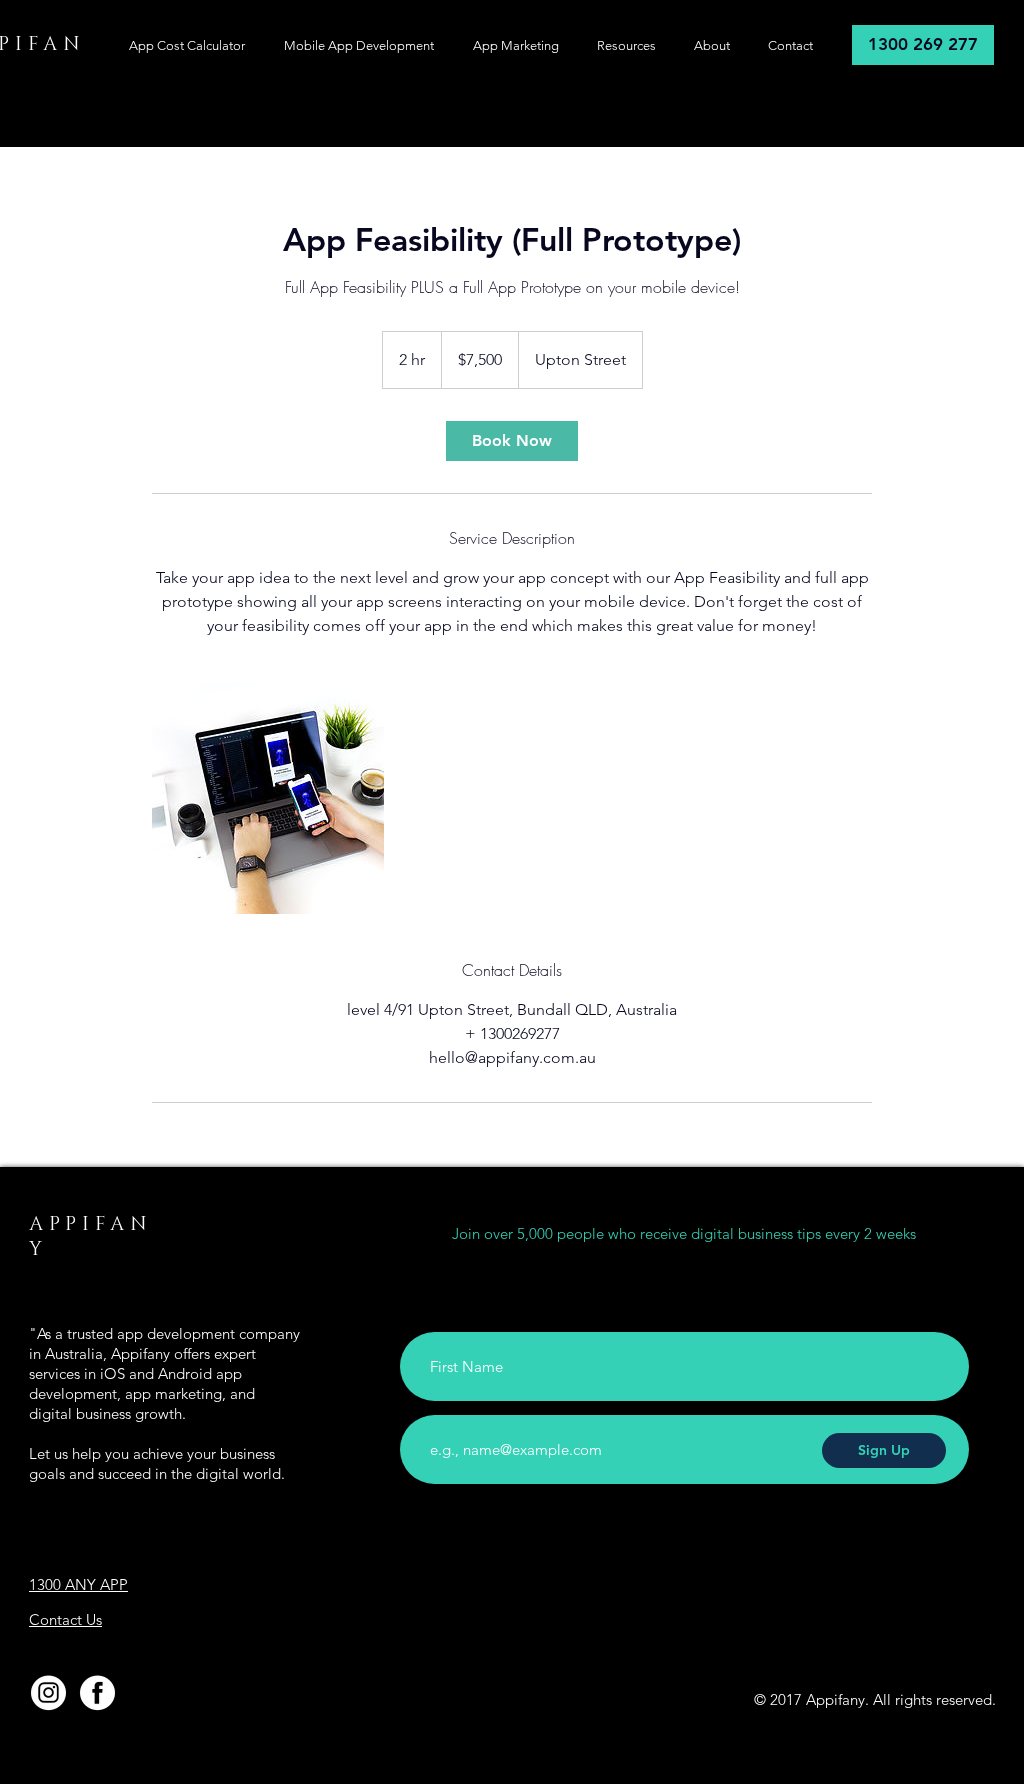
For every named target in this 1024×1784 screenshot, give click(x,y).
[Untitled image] (268, 798)
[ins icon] (48, 1692)
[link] (512, 441)
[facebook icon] (97, 1692)
